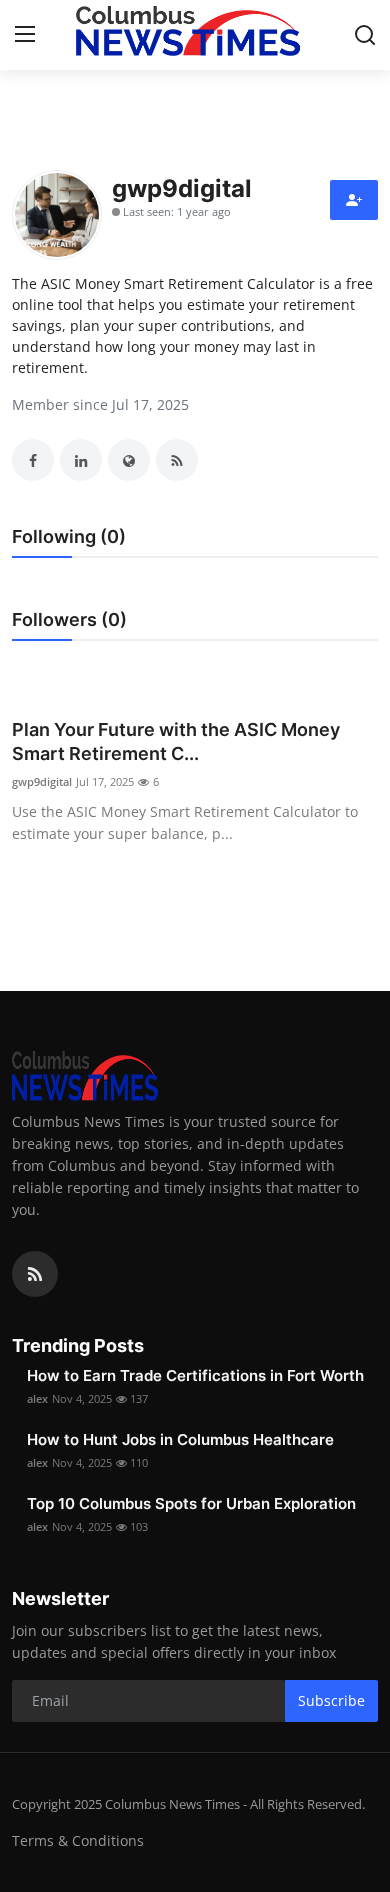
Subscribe (331, 1700)
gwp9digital (42, 781)
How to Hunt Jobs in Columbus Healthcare (180, 1439)
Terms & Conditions (78, 1840)
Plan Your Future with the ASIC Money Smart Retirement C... (176, 741)
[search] (365, 35)
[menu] (25, 35)
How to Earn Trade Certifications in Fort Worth (195, 1375)
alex (37, 1398)
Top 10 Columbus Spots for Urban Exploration (191, 1503)
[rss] (35, 1274)
